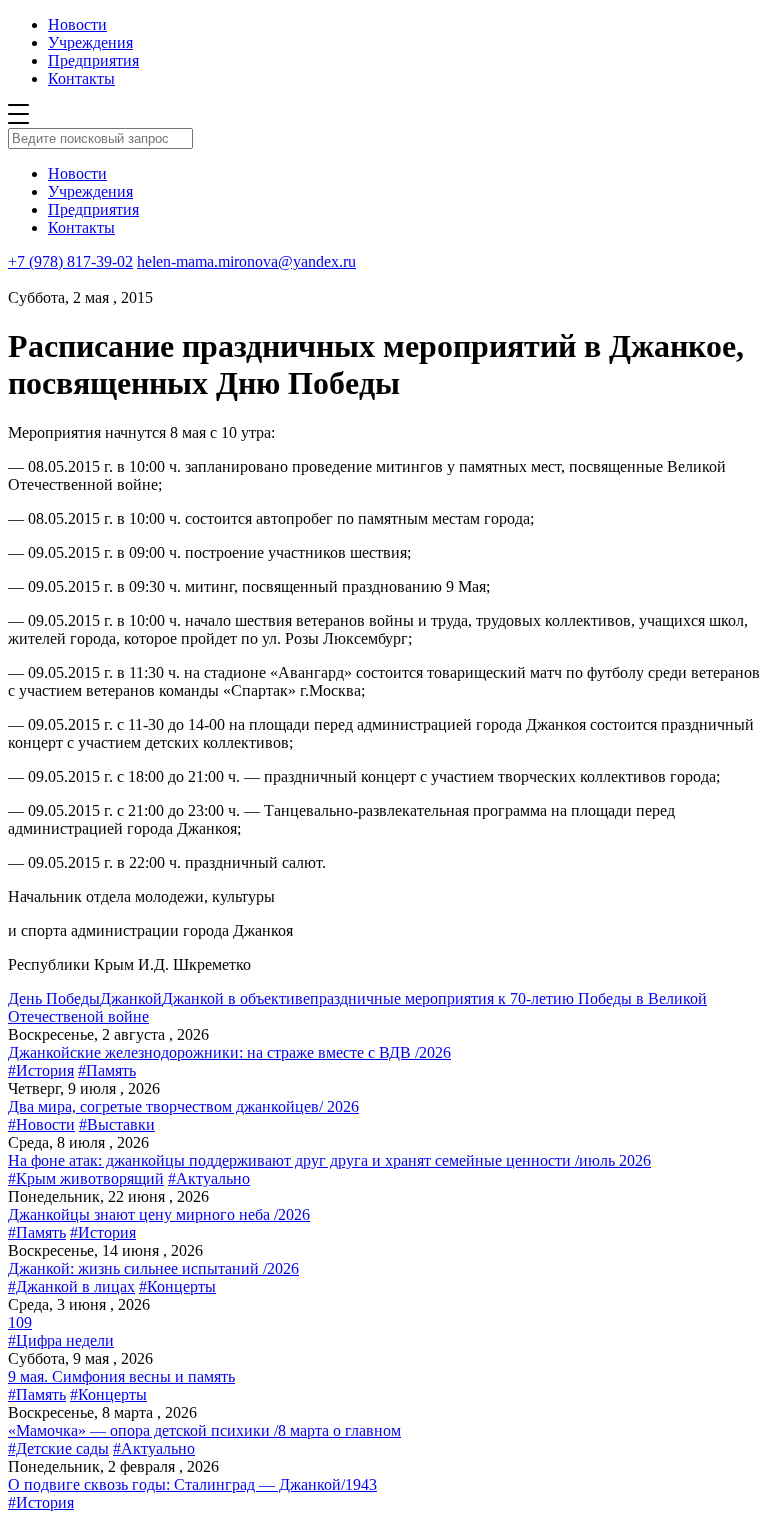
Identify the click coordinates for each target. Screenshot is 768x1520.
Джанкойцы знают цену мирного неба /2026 (159, 1214)
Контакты (81, 78)
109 (20, 1322)
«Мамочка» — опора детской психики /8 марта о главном (204, 1430)
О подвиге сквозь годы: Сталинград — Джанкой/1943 (192, 1484)
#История (41, 1070)
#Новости (41, 1124)
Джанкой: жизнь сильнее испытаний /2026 (153, 1268)
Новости (77, 24)
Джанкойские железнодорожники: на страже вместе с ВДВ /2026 (229, 1052)
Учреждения (90, 42)
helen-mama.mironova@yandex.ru (246, 261)
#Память (107, 1070)
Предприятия (93, 60)
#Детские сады (58, 1448)
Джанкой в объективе (236, 998)
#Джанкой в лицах (71, 1286)
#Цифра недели (61, 1340)
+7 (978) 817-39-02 (70, 261)
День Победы (54, 998)
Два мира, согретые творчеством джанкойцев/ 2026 (183, 1106)
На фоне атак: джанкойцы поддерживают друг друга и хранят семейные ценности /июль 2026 (329, 1160)
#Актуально (209, 1178)
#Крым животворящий (86, 1178)
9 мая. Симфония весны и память (121, 1376)
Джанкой (131, 998)
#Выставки (117, 1124)
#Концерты (177, 1286)
